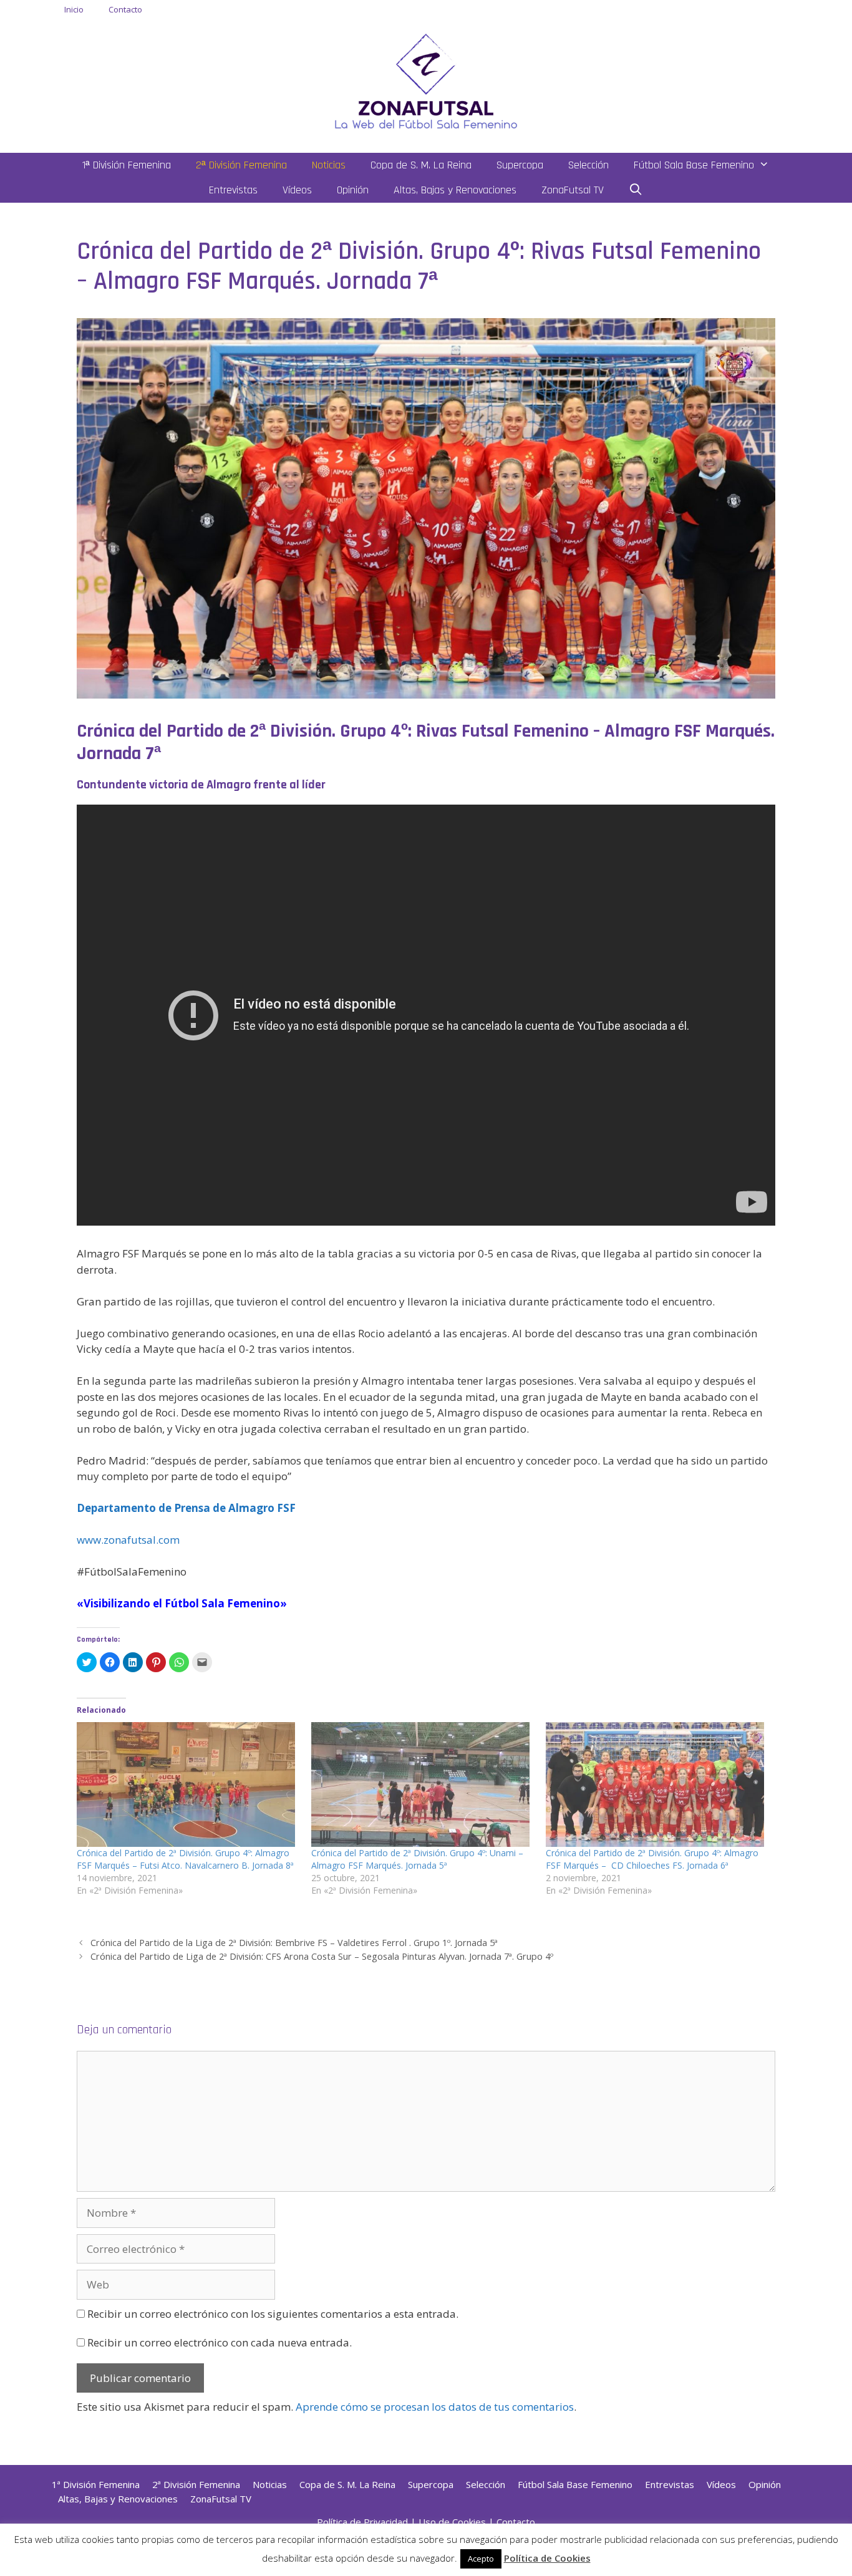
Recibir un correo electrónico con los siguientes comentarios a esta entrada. (273, 2314)
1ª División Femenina (127, 165)
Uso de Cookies (452, 2522)
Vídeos (297, 190)
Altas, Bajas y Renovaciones (455, 190)
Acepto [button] (481, 2559)
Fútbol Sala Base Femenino (694, 165)
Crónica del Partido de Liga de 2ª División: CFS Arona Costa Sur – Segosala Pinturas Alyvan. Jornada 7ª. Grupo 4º (322, 1956)
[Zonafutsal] (426, 80)
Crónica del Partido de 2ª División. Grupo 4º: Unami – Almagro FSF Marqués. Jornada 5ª (417, 1859)
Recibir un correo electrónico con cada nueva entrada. (220, 2342)
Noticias (329, 165)
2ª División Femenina (241, 165)
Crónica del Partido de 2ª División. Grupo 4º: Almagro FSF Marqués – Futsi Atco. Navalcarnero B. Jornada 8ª (185, 1859)
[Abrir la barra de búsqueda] (636, 190)
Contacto (125, 9)
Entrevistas (233, 190)
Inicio (74, 9)
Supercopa (520, 165)
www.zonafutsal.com (128, 1540)
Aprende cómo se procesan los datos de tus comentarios (435, 2407)
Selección (588, 165)
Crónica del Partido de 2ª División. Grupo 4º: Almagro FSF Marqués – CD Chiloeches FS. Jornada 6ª (652, 1859)
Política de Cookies (547, 2558)
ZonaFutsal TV (573, 190)
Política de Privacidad (362, 2522)
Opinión (353, 190)
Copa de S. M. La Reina (421, 165)
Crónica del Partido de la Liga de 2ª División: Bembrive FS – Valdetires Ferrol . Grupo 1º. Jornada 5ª (294, 1943)
